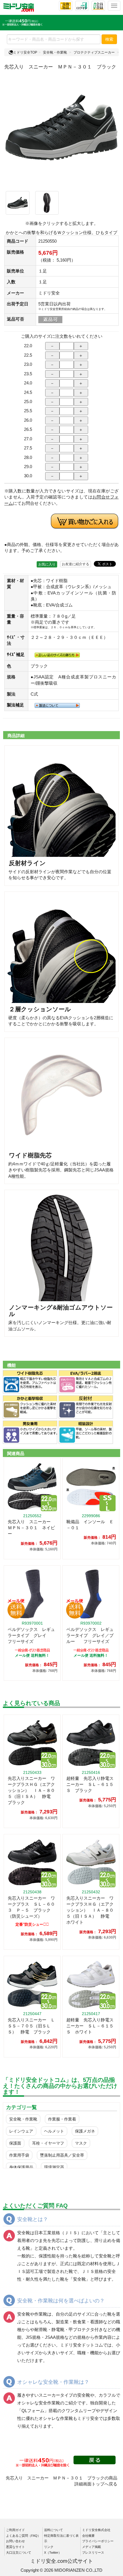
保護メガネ (85, 2131)
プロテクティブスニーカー (94, 52)
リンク (49, 2547)
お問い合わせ (15, 2541)
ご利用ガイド (15, 2530)
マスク (81, 2143)
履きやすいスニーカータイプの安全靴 (54, 2395)
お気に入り (47, 564)
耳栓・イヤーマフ (48, 2143)
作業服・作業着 (62, 2119)
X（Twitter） (53, 2553)
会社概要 (88, 2536)
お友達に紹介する (76, 564)
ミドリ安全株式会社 (96, 2530)
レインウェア (21, 2131)
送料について (53, 2530)
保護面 (15, 2143)
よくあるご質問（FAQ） (23, 2536)
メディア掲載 (92, 2547)
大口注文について (19, 2553)
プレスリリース (93, 2553)
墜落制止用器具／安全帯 (62, 2155)
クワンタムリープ (79, 2411)
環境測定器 (54, 2167)
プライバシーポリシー (98, 2541)
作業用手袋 (19, 2155)
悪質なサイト (15, 2547)
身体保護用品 (21, 2167)
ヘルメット (54, 2131)
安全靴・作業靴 (55, 52)
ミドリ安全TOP (25, 52)
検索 (109, 39)
